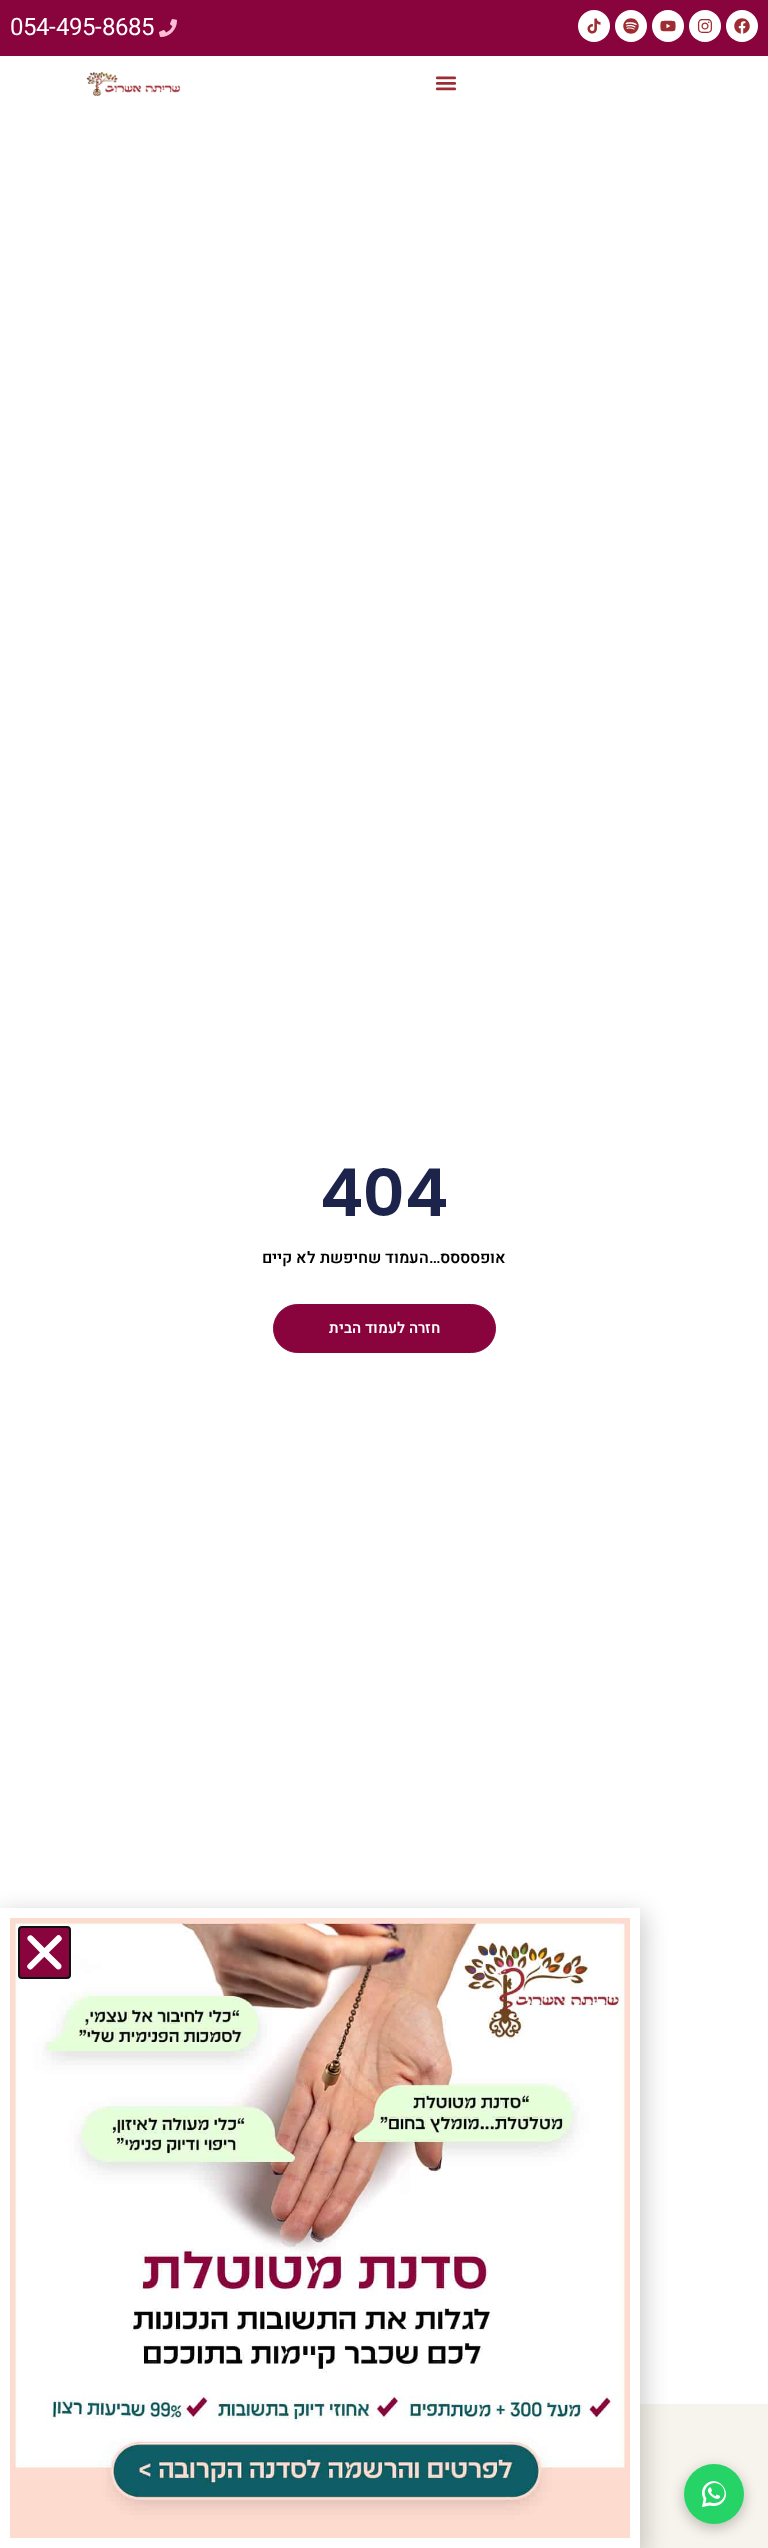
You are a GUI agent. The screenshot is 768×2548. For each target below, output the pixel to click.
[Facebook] (742, 26)
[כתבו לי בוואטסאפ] (714, 2494)
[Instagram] (705, 26)
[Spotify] (631, 26)
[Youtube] (668, 26)
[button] (446, 83)
